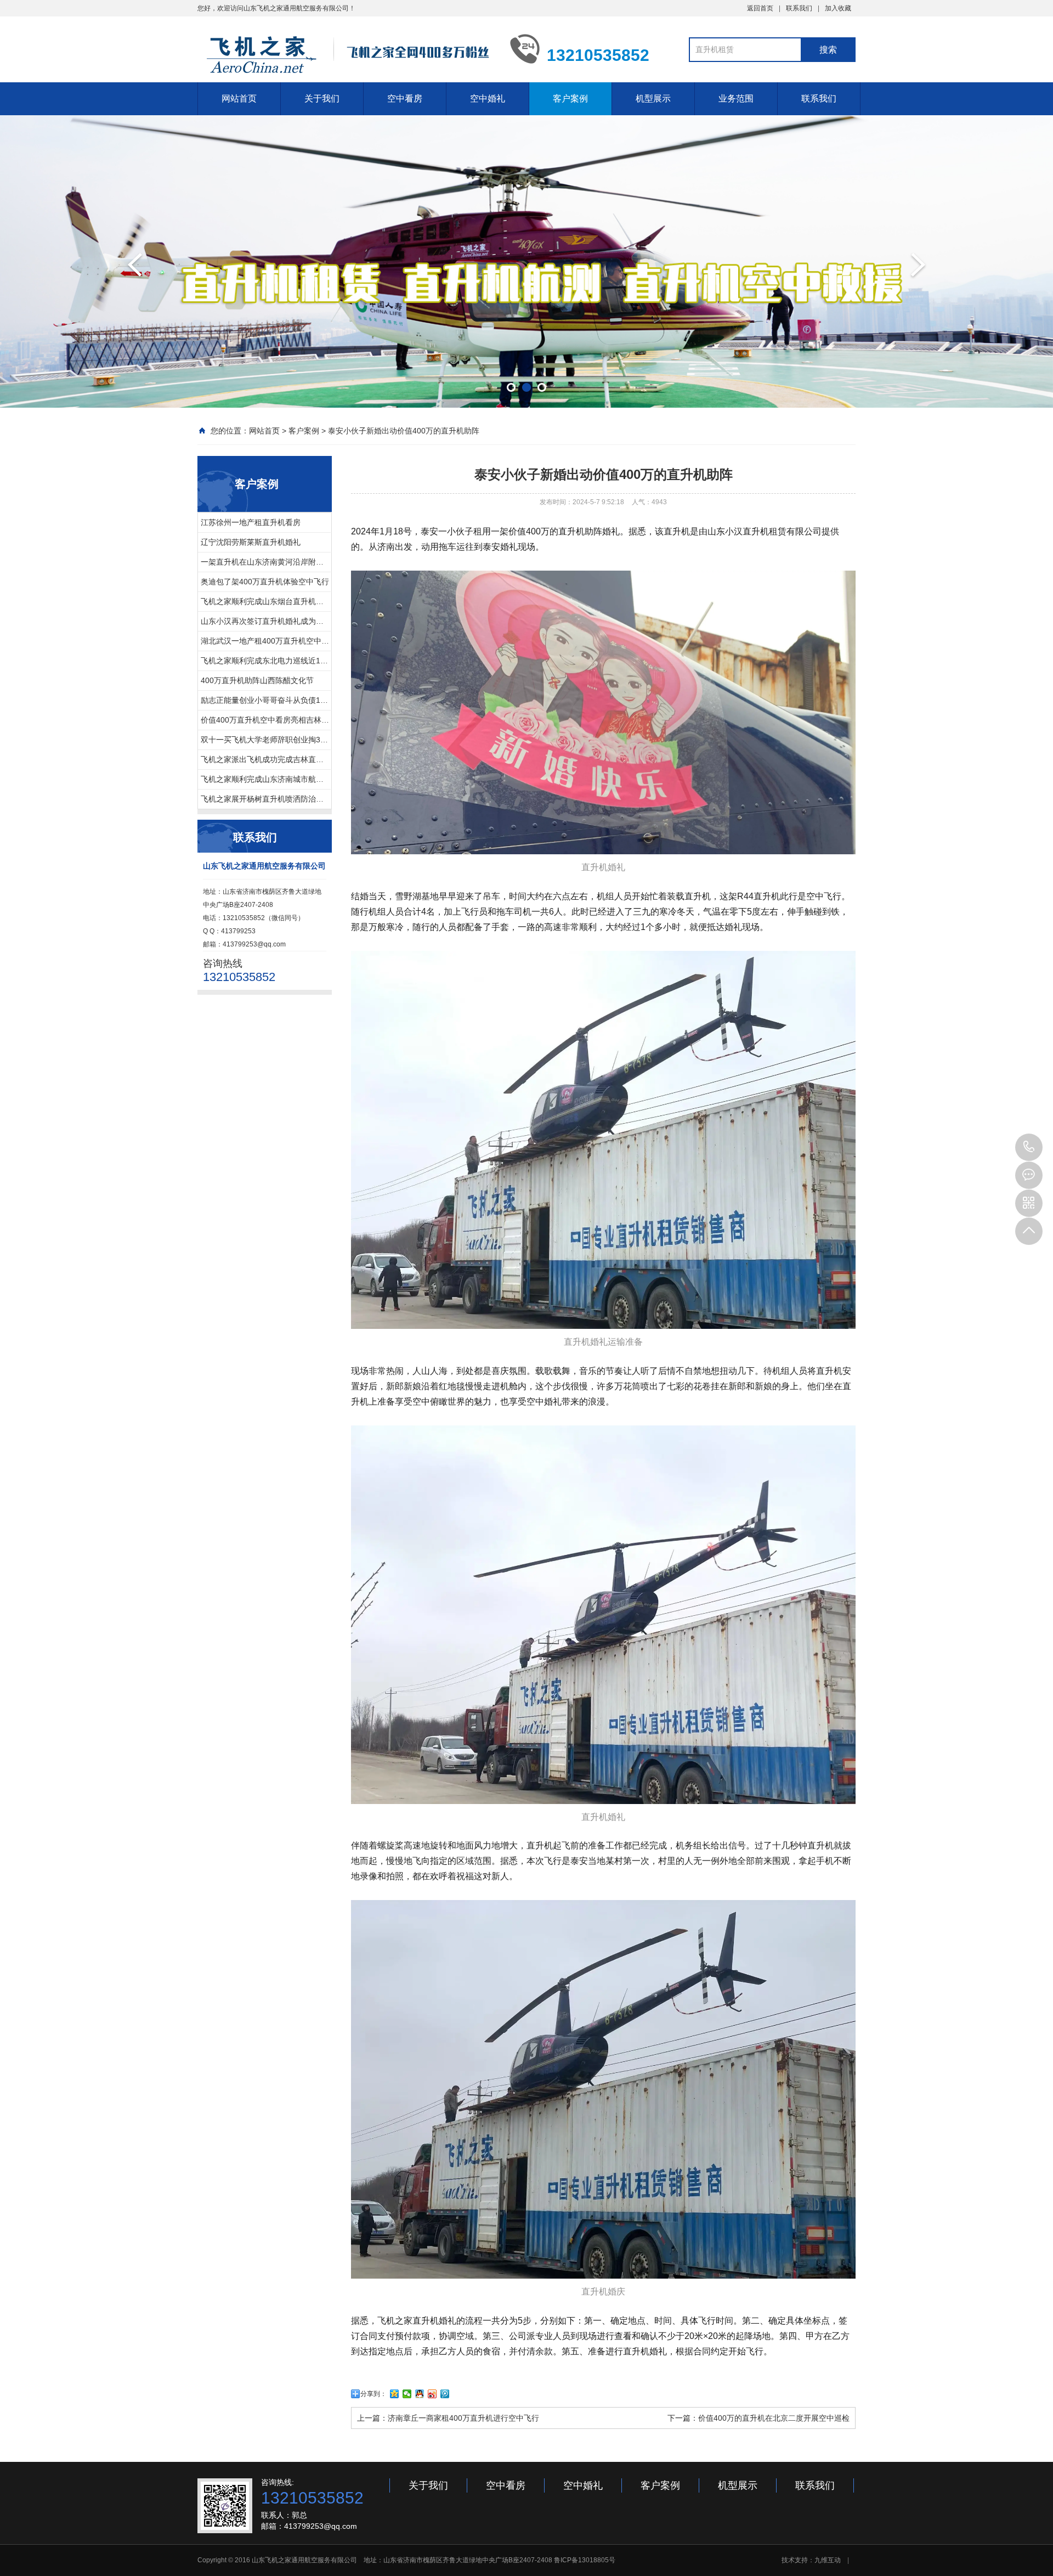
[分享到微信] (407, 2394)
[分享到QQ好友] (420, 2394)
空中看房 (405, 98)
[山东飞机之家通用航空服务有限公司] (346, 54)
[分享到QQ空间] (395, 2394)
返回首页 (760, 8)
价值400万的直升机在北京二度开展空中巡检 (774, 2418)
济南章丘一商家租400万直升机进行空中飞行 (463, 2418)
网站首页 (239, 98)
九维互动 (828, 2560)
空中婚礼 (488, 98)
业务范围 (736, 98)
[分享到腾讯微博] (445, 2394)
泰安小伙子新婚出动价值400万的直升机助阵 (404, 431)
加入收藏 (838, 8)
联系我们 (799, 8)
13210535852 (1029, 1147)
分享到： (373, 2394)
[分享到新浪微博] (432, 2394)
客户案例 (570, 98)
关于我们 (322, 98)
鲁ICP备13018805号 (585, 2560)
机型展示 (653, 98)
